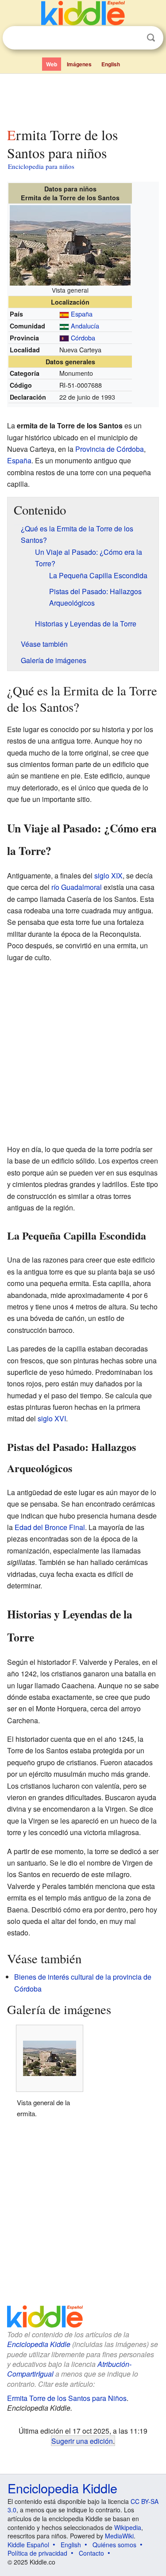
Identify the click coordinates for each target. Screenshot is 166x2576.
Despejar (133, 38)
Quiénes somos (114, 2545)
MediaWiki (119, 2536)
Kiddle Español (28, 2545)
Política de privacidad (37, 2553)
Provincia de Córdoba (110, 449)
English (111, 64)
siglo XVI (52, 1418)
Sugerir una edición (82, 2441)
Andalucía (85, 326)
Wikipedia (128, 2527)
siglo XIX (108, 876)
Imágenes (79, 64)
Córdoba (83, 338)
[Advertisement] (83, 99)
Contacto (91, 2553)
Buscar (151, 38)
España (82, 314)
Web (52, 64)
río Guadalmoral (77, 887)
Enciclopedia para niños (41, 166)
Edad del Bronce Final (50, 1527)
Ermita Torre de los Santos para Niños (67, 2398)
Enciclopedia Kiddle (39, 2344)
